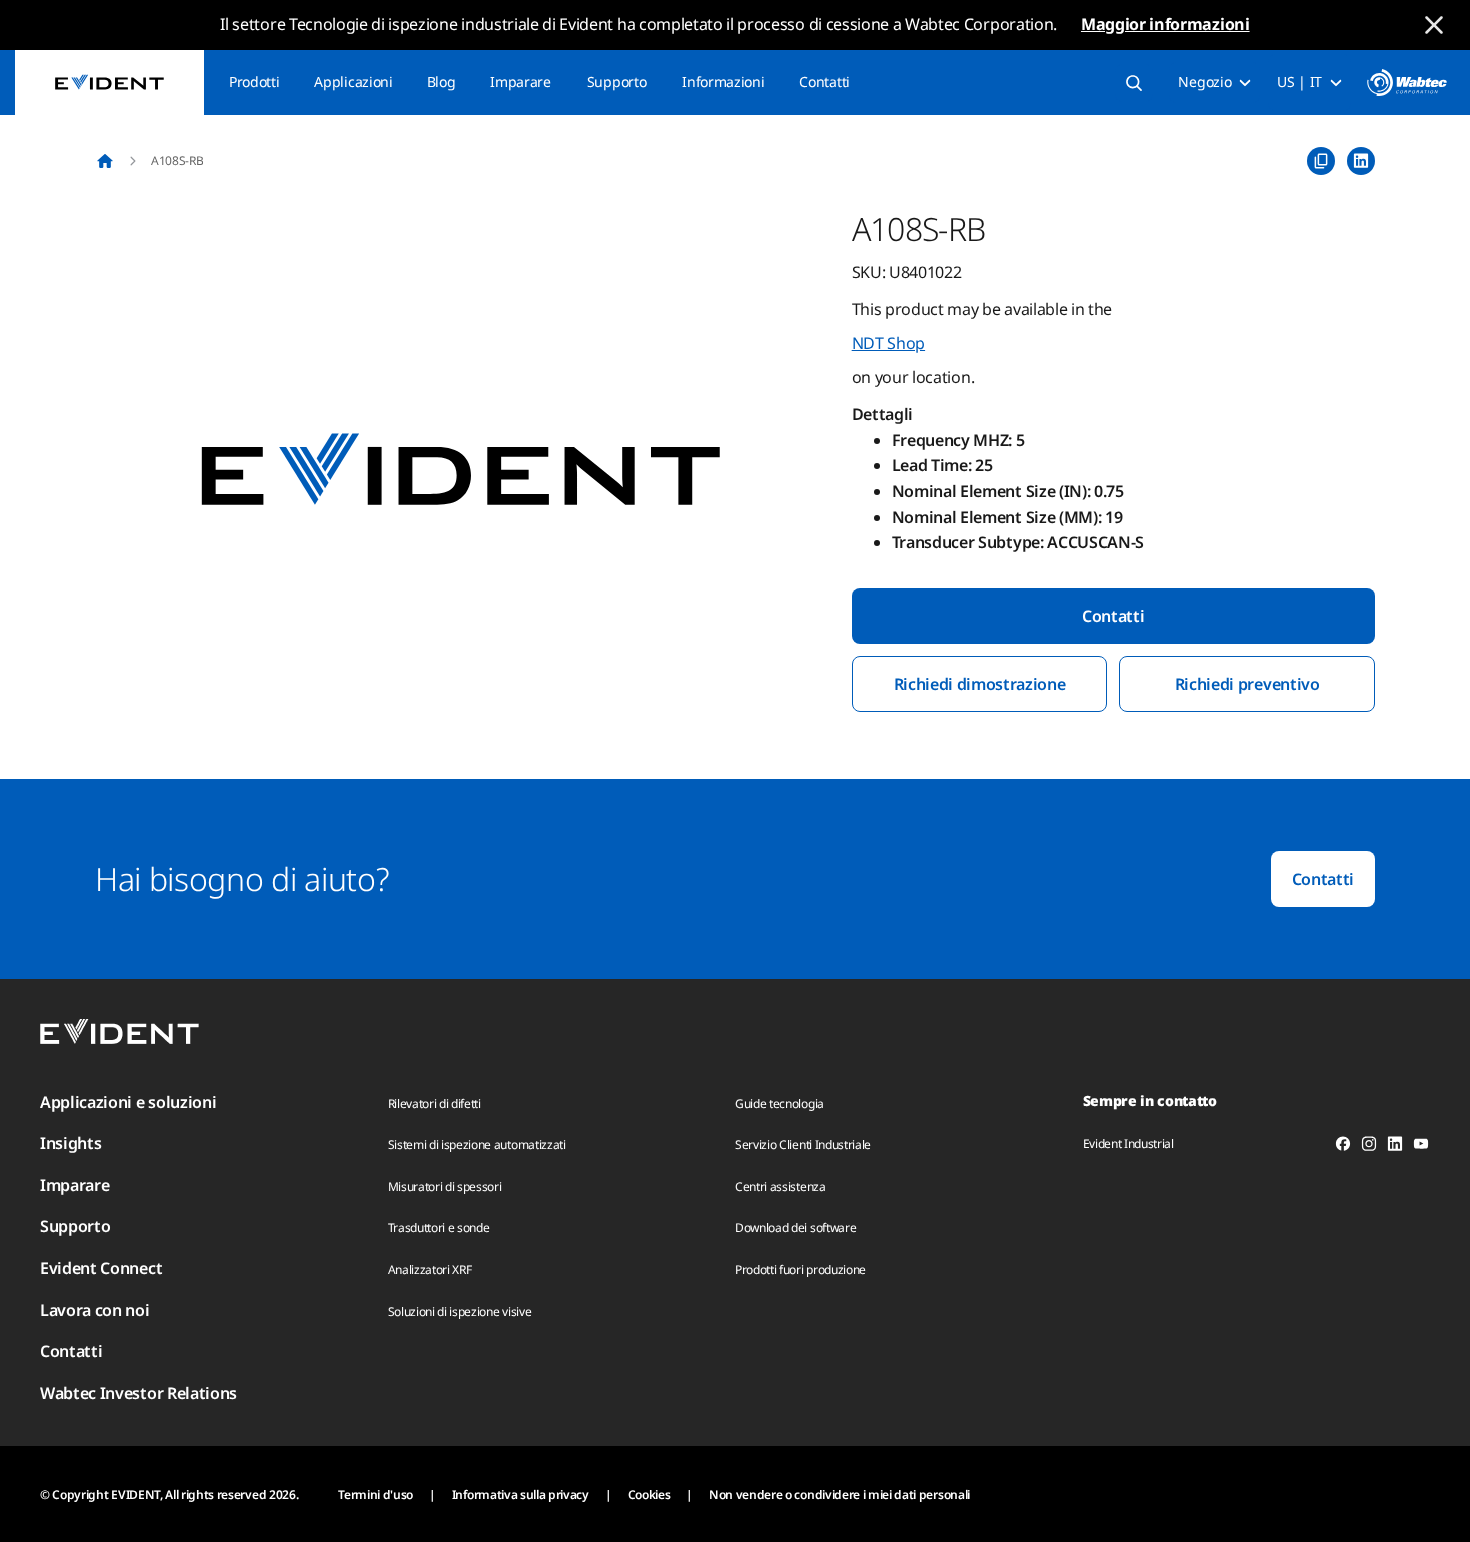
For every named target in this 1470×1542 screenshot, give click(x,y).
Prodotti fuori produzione (800, 1269)
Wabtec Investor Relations (138, 1393)
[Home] (105, 161)
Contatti (824, 81)
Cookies (649, 1494)
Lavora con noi (95, 1310)
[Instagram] (1369, 1147)
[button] (461, 471)
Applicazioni (353, 81)
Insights (70, 1143)
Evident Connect (101, 1268)
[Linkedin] (1395, 1147)
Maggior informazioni (1165, 24)
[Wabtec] (1407, 82)
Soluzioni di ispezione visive (460, 1311)
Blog (441, 81)
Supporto (616, 81)
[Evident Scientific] (109, 82)
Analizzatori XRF (430, 1269)
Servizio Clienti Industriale (803, 1144)
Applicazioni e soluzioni (128, 1102)
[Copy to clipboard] (1321, 161)
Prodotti (254, 81)
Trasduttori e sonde (439, 1227)
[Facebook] (1343, 1147)
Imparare (520, 81)
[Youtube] (1421, 1147)
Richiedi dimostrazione (980, 684)
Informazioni (723, 81)
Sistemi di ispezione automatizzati (477, 1144)
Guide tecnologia (779, 1103)
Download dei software (795, 1227)
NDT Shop (888, 343)
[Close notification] (1434, 25)
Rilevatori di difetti (434, 1103)
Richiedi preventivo (1247, 684)
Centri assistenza (780, 1186)
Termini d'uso (375, 1494)
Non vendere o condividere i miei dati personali (839, 1494)
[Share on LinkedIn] (1361, 161)
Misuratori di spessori (445, 1186)
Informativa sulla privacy (520, 1494)
